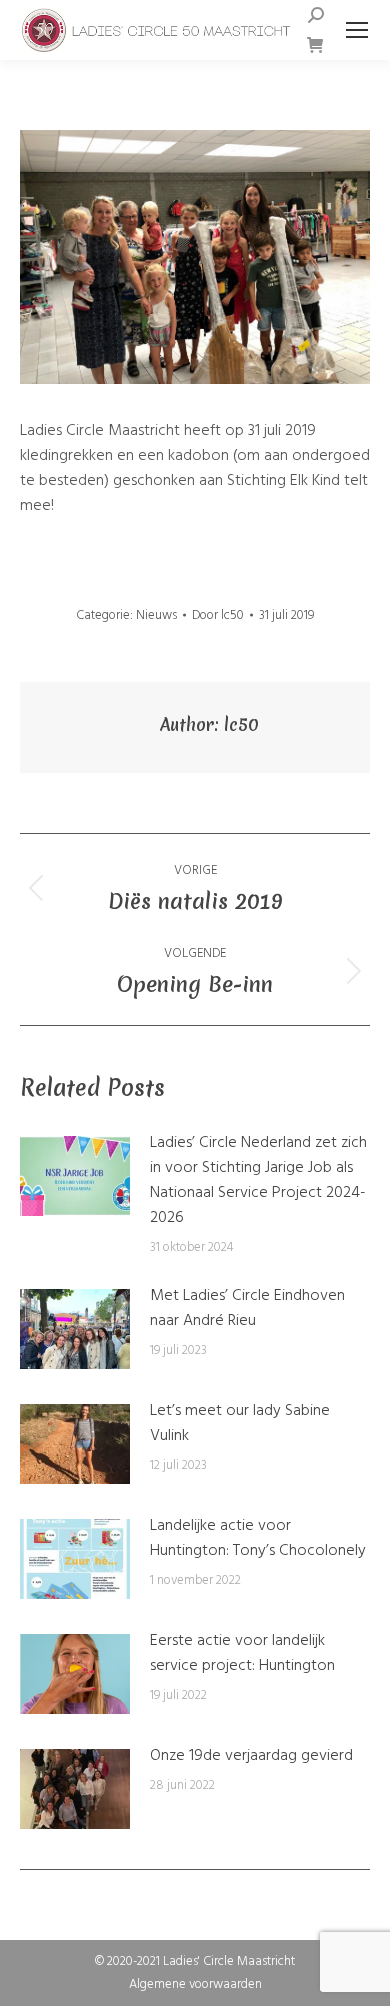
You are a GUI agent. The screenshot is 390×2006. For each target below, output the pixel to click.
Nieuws (156, 615)
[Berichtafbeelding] (75, 1176)
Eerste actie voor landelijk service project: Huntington (242, 1654)
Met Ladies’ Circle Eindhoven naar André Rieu (247, 1309)
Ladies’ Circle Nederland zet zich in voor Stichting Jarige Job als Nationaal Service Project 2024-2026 (258, 1181)
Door (218, 615)
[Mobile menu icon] (357, 30)
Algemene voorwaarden (195, 1984)
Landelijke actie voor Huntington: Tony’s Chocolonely (258, 1539)
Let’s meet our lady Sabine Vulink (240, 1424)
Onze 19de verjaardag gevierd (251, 1756)
